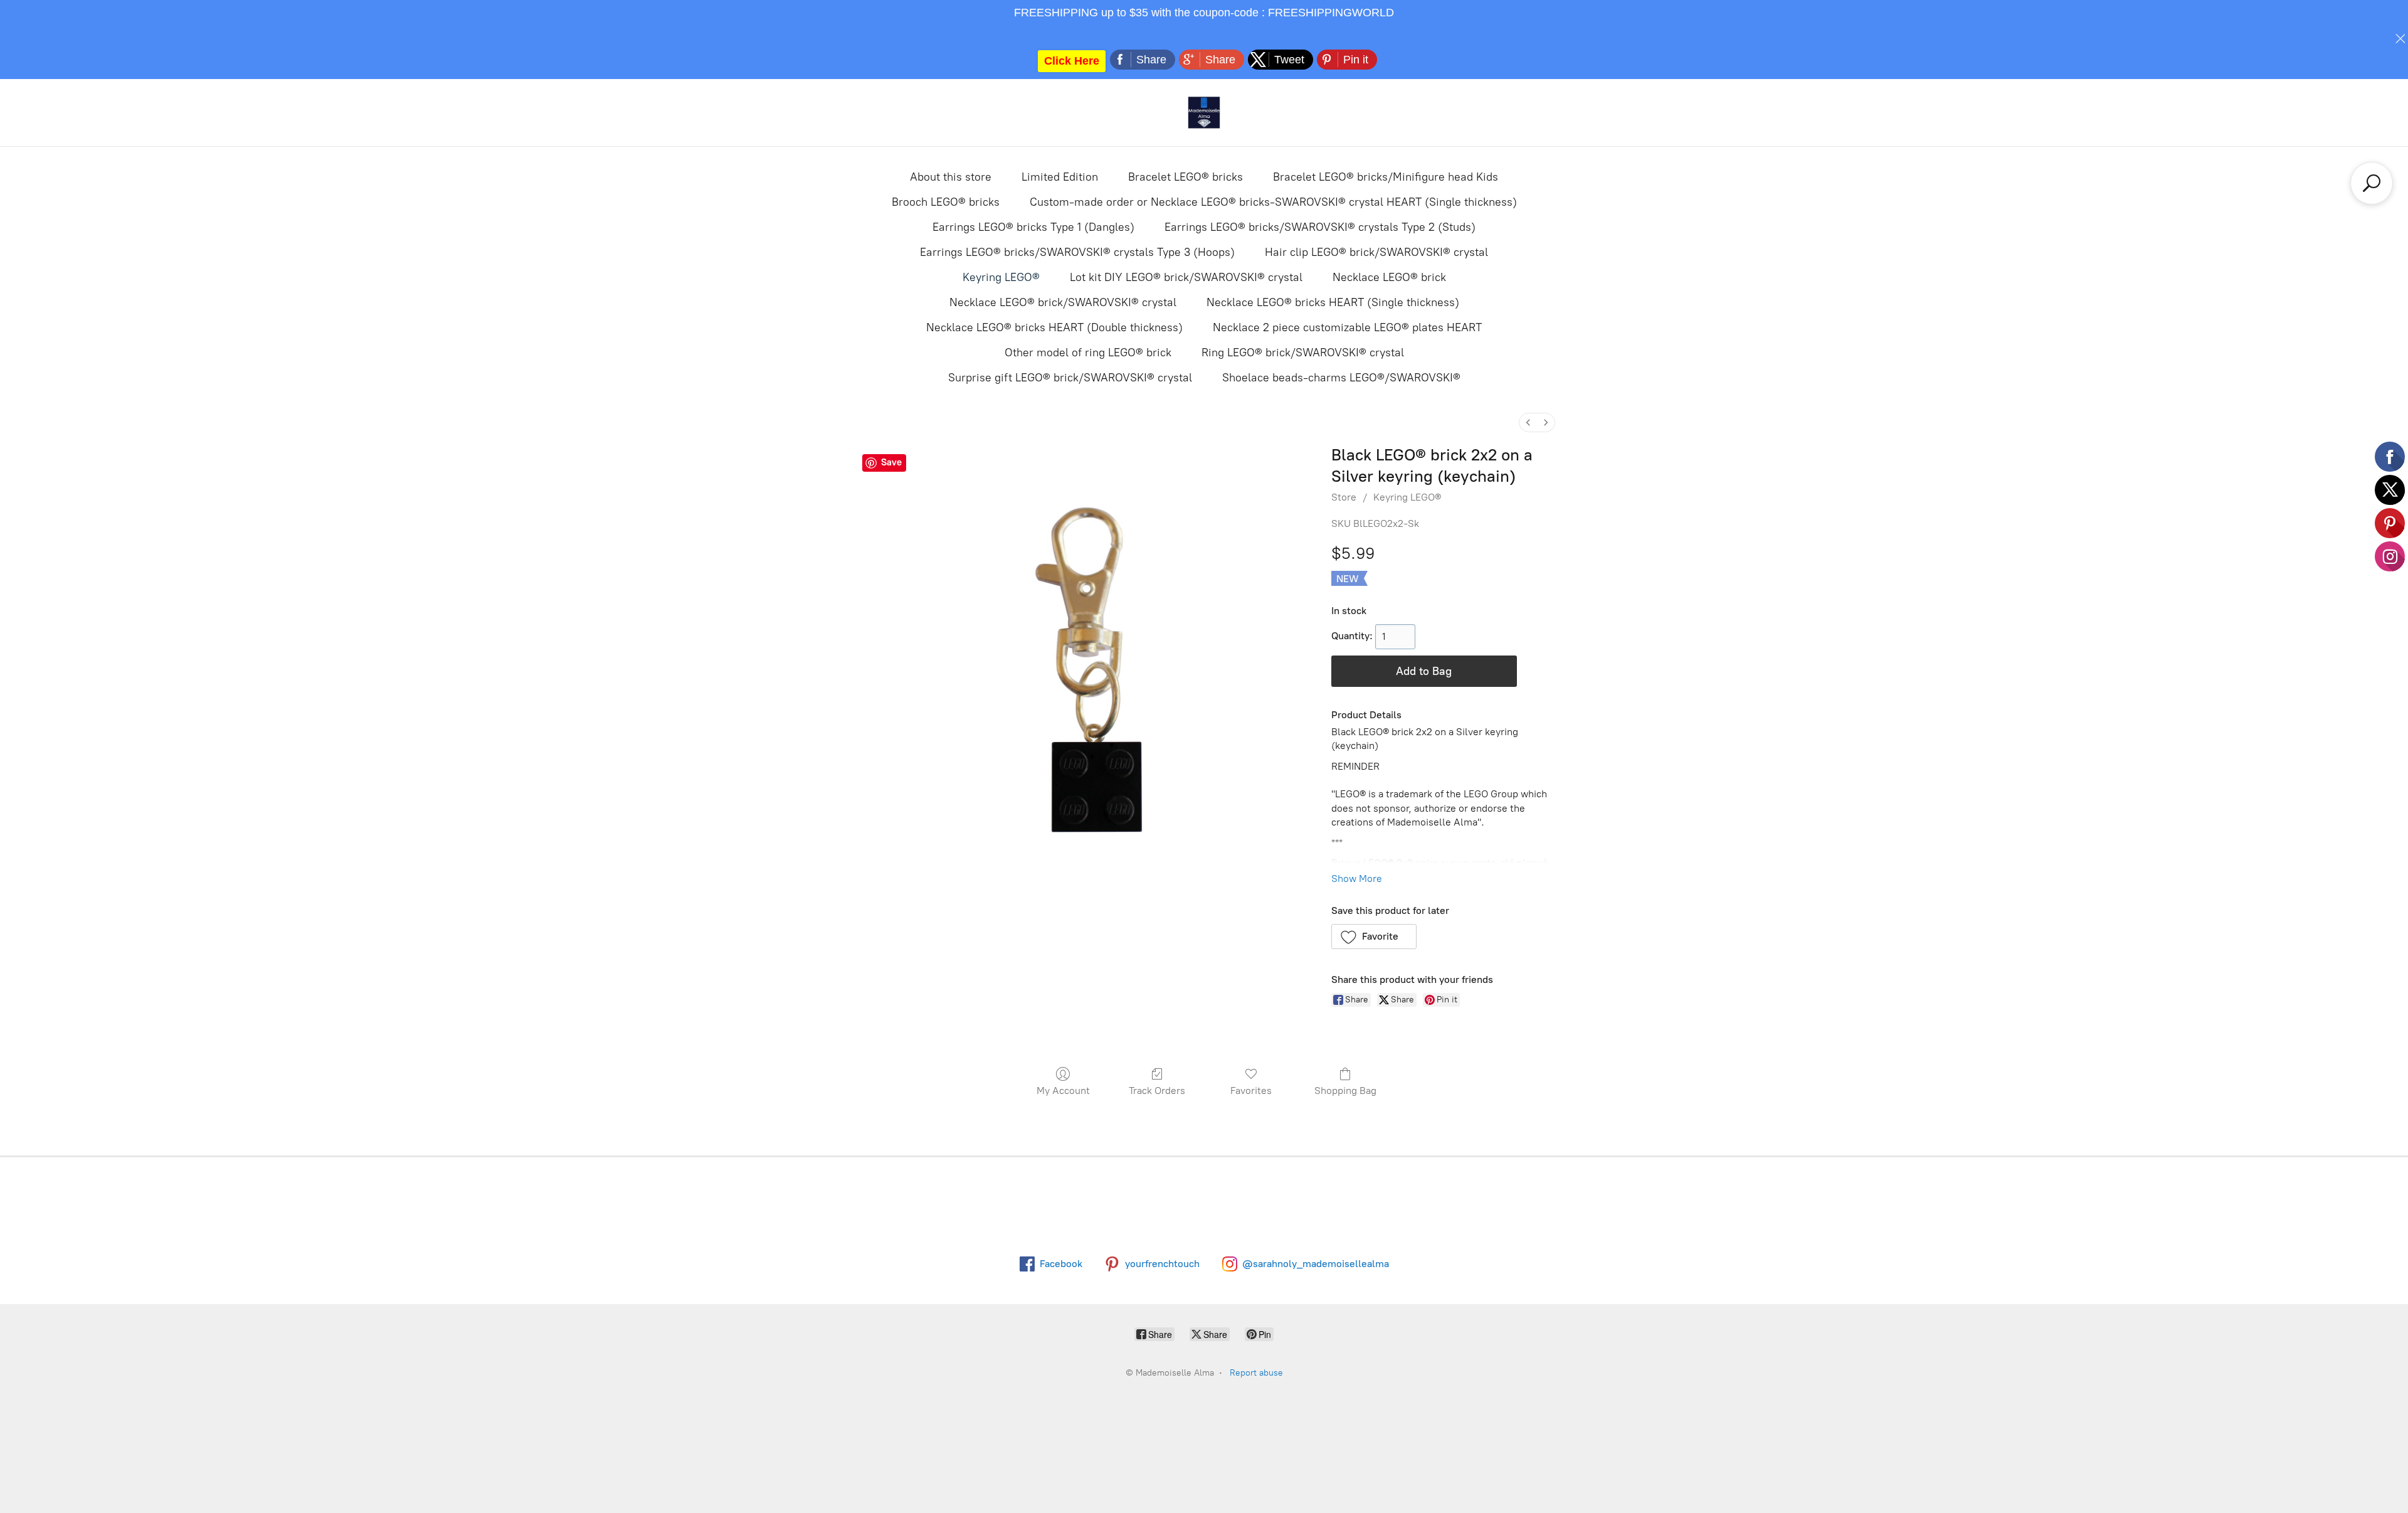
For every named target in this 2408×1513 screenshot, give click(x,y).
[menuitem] (1528, 422)
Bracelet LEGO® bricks (1186, 177)
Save (891, 462)
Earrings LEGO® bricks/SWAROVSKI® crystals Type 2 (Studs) (1320, 227)
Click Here (1072, 61)
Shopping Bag (1345, 1091)
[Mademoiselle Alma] (1204, 113)
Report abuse (1256, 1373)
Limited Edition (1060, 177)
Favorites (1251, 1091)
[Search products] (2372, 183)
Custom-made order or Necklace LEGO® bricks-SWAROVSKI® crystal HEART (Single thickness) (1273, 202)
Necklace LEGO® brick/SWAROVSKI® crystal (1063, 302)
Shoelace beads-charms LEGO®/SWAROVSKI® (1341, 378)
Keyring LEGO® (1001, 277)
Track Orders (1157, 1091)
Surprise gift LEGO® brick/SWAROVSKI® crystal (1070, 378)
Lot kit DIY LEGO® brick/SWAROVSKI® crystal (1186, 277)
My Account (1063, 1091)
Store (1344, 497)
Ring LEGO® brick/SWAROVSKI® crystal (1303, 353)
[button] (1374, 937)
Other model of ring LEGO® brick (1088, 353)
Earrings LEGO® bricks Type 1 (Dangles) (1033, 227)
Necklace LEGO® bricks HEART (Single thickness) (1333, 302)
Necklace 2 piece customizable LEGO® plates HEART (1347, 327)
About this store (951, 177)
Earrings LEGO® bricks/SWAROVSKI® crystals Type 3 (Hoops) (1077, 252)
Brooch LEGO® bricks (946, 202)
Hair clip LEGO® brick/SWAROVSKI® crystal (1376, 252)
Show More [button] (1357, 879)
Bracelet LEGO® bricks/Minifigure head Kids (1386, 177)
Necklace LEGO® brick (1389, 277)
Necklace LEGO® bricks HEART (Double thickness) (1054, 327)
